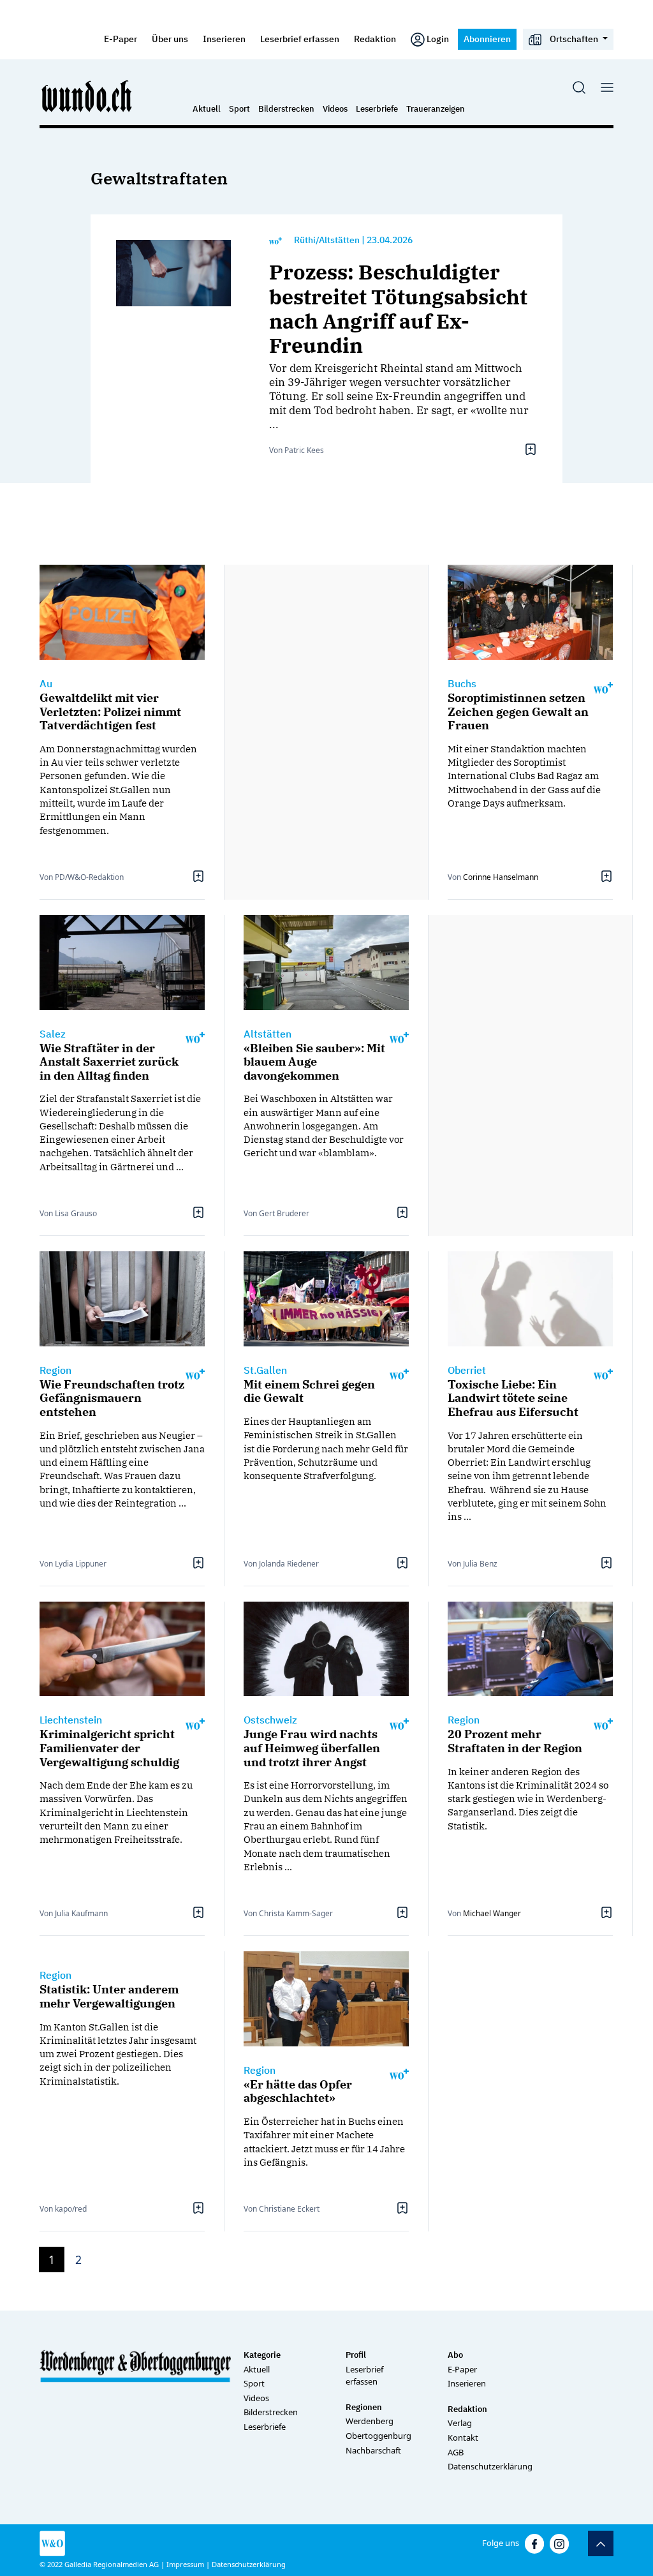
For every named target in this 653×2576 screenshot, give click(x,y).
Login (438, 39)
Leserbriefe (377, 109)
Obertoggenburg (378, 2436)
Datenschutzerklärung (490, 2466)
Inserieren (224, 39)
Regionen (364, 2407)
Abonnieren (487, 39)
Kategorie (262, 2355)
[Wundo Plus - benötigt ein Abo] (275, 240)
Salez (53, 1034)
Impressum (185, 2564)
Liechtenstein (71, 1720)
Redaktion (375, 39)
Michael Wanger (492, 1913)
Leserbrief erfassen (300, 39)
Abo (455, 2355)
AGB (456, 2452)
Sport (239, 109)
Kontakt (463, 2438)
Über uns (170, 39)
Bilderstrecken (286, 109)
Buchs (462, 683)
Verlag (460, 2423)
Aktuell (207, 109)
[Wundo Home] (87, 96)
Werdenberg (370, 2421)
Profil (356, 2355)
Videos (335, 109)
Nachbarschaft (373, 2450)
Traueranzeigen (436, 109)
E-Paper (121, 39)
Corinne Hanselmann (501, 877)
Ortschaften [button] (574, 39)
